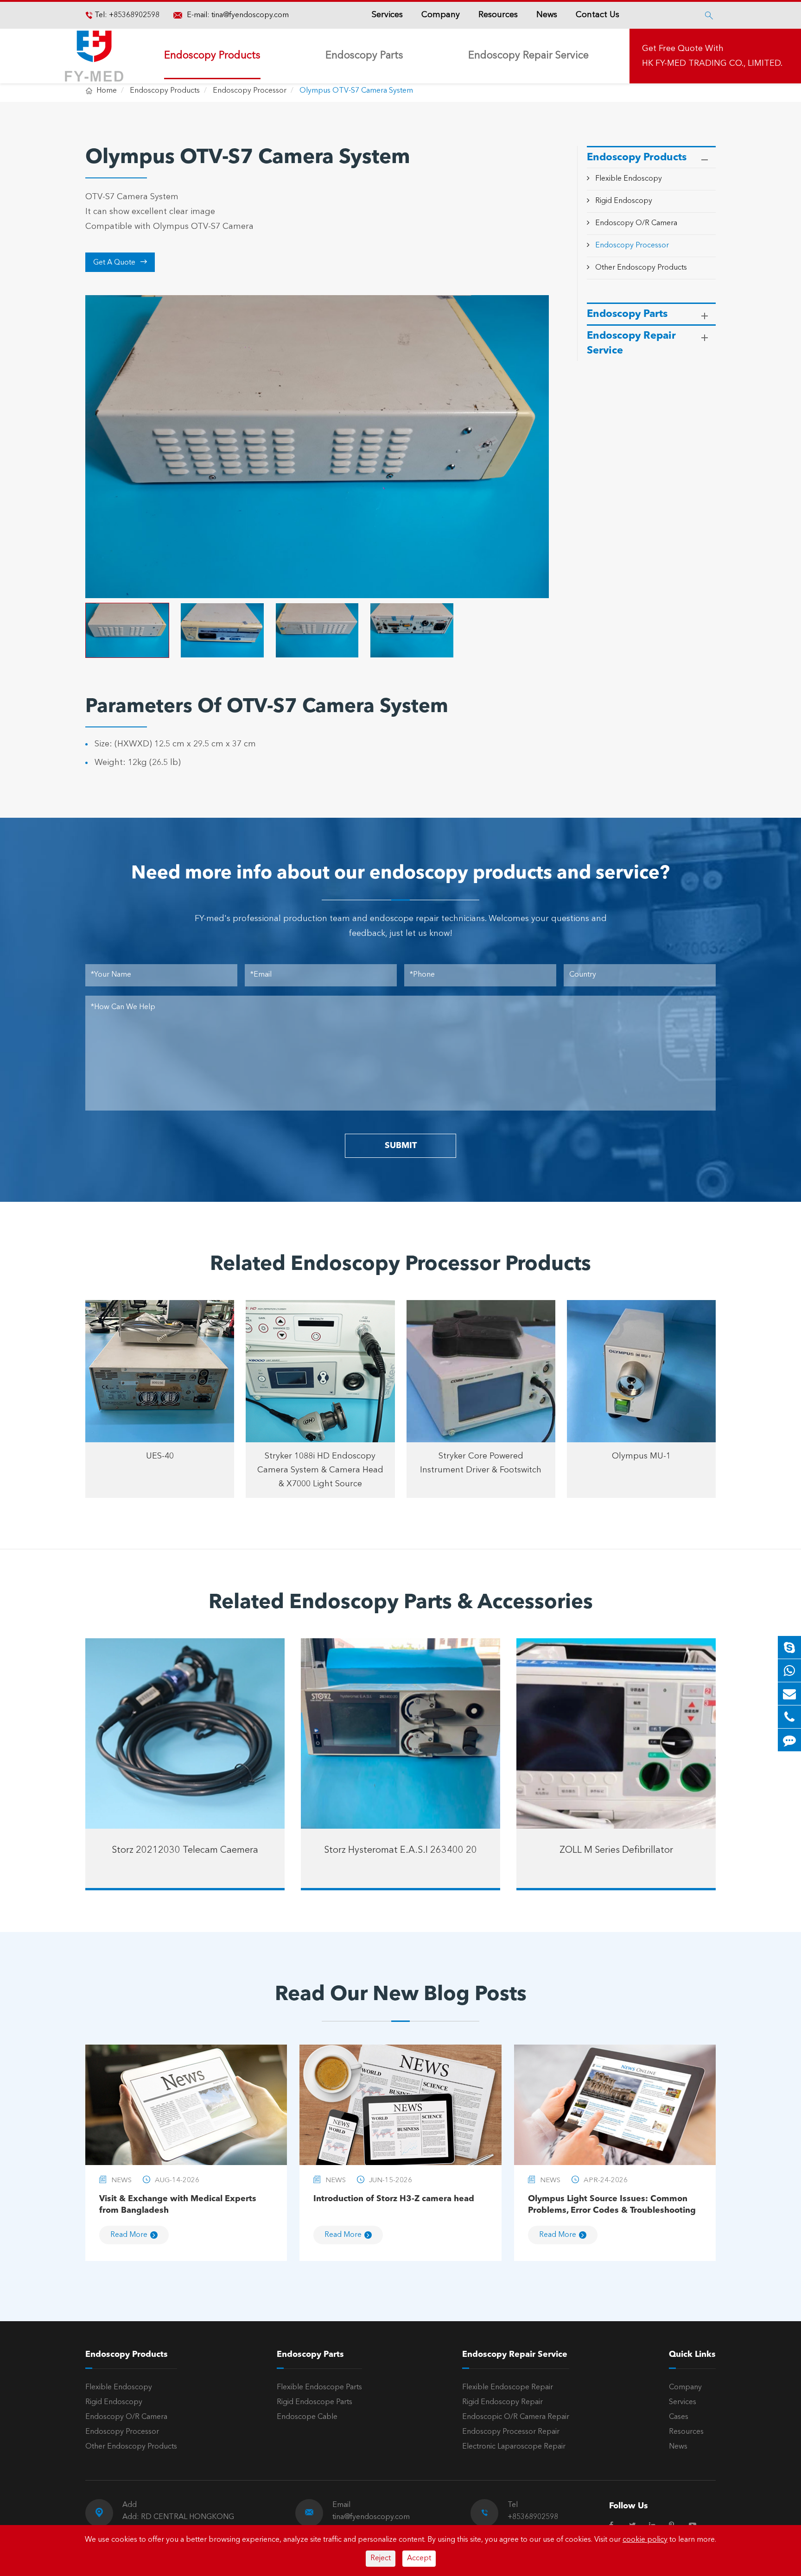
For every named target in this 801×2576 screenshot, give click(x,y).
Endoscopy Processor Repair (511, 2432)
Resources (498, 15)
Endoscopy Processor (250, 91)
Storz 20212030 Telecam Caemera (185, 1850)
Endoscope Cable (307, 2417)
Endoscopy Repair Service (528, 56)
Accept (419, 2558)
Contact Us (598, 15)
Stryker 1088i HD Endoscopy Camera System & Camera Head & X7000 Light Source (320, 1470)
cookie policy (645, 2540)
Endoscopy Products (212, 56)
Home (107, 91)
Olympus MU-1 (641, 1456)
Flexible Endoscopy (629, 179)
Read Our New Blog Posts (401, 1995)
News (547, 15)
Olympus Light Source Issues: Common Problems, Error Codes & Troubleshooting (612, 2205)
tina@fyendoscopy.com (250, 15)
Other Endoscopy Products (641, 267)
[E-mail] (789, 1694)
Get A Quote (120, 262)
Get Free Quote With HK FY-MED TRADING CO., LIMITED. (712, 56)
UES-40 (160, 1456)
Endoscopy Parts (364, 56)
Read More (129, 2235)
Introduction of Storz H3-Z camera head (394, 2199)
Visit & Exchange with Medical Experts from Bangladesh (178, 2205)
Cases (679, 2417)
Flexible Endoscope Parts (319, 2387)
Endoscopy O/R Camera (636, 223)
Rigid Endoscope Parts (315, 2402)
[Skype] (789, 1647)
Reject (381, 2558)
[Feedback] (789, 1740)
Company (441, 15)
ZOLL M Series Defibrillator (616, 1850)
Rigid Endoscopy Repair (502, 2402)
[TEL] (789, 1717)
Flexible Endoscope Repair (508, 2387)
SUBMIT (401, 1146)
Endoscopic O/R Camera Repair (516, 2417)
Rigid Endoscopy (624, 201)
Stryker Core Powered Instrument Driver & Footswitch (481, 1463)
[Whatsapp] (789, 1670)
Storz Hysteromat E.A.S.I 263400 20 (400, 1850)
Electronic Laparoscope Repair (514, 2447)
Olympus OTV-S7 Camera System (356, 91)
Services (387, 15)
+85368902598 (133, 15)
